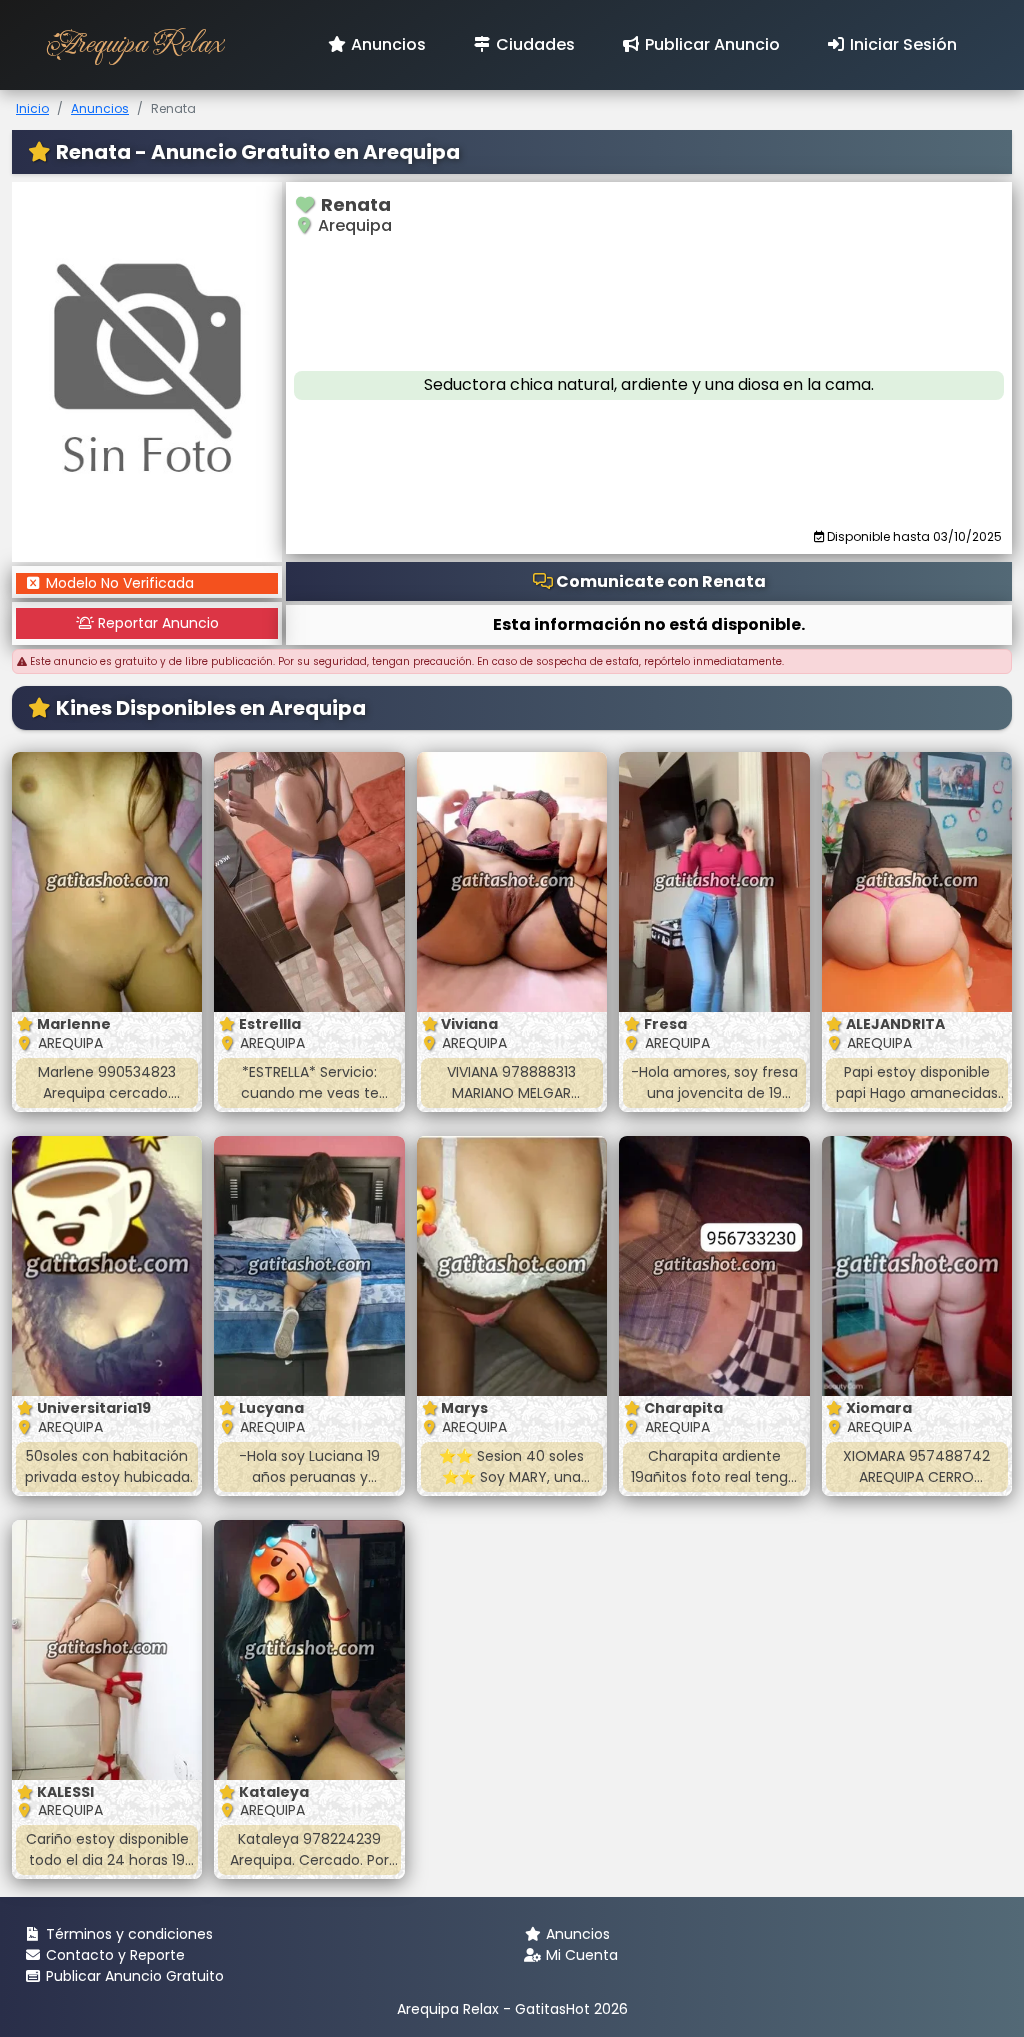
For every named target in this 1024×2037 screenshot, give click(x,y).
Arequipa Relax (133, 44)
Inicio (32, 108)
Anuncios (386, 44)
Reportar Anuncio (156, 623)
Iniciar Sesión (901, 44)
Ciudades (533, 44)
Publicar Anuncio (710, 44)
